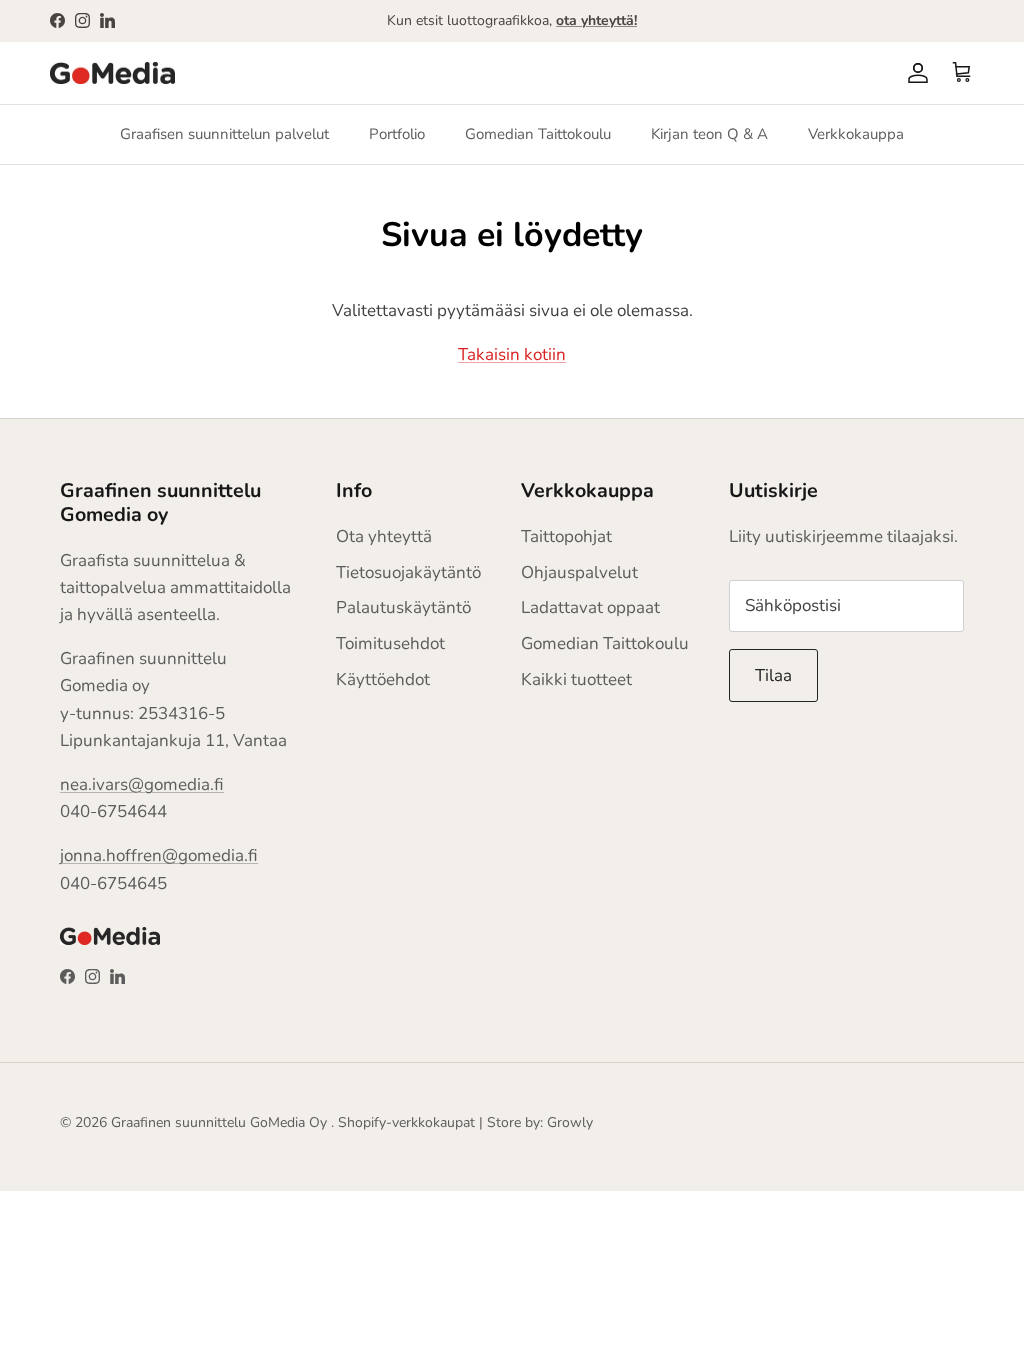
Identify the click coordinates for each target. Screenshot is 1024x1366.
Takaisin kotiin (512, 354)
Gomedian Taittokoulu (538, 134)
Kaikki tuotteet (576, 679)
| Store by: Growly (536, 1122)
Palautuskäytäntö (403, 607)
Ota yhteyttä (384, 536)
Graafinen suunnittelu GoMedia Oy (219, 1122)
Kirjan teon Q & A (709, 134)
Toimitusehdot (390, 643)
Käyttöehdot (383, 679)
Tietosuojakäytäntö (408, 572)
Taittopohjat (566, 536)
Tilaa (773, 675)
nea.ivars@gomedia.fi (142, 784)
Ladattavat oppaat (590, 607)
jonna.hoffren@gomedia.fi (159, 855)
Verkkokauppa (856, 134)
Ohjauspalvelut (579, 572)
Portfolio (397, 134)
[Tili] (914, 73)
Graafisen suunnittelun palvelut (224, 134)
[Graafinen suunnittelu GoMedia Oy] (112, 73)
